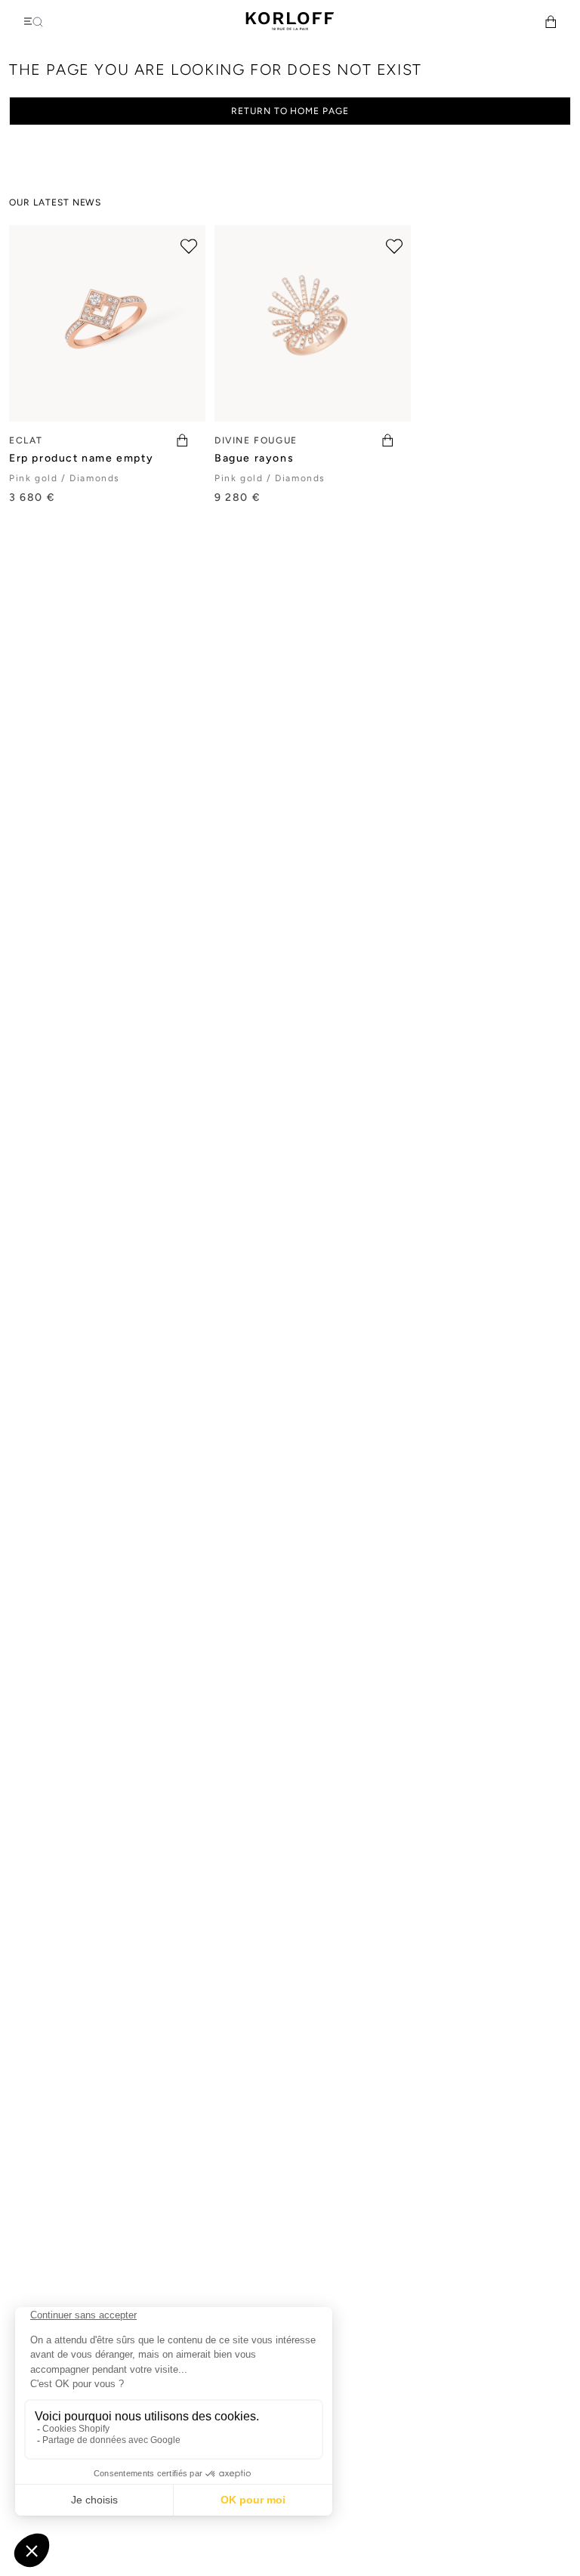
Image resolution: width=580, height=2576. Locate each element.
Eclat (26, 440)
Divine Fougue (256, 440)
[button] (551, 22)
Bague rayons (254, 458)
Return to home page (290, 111)
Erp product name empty (81, 458)
